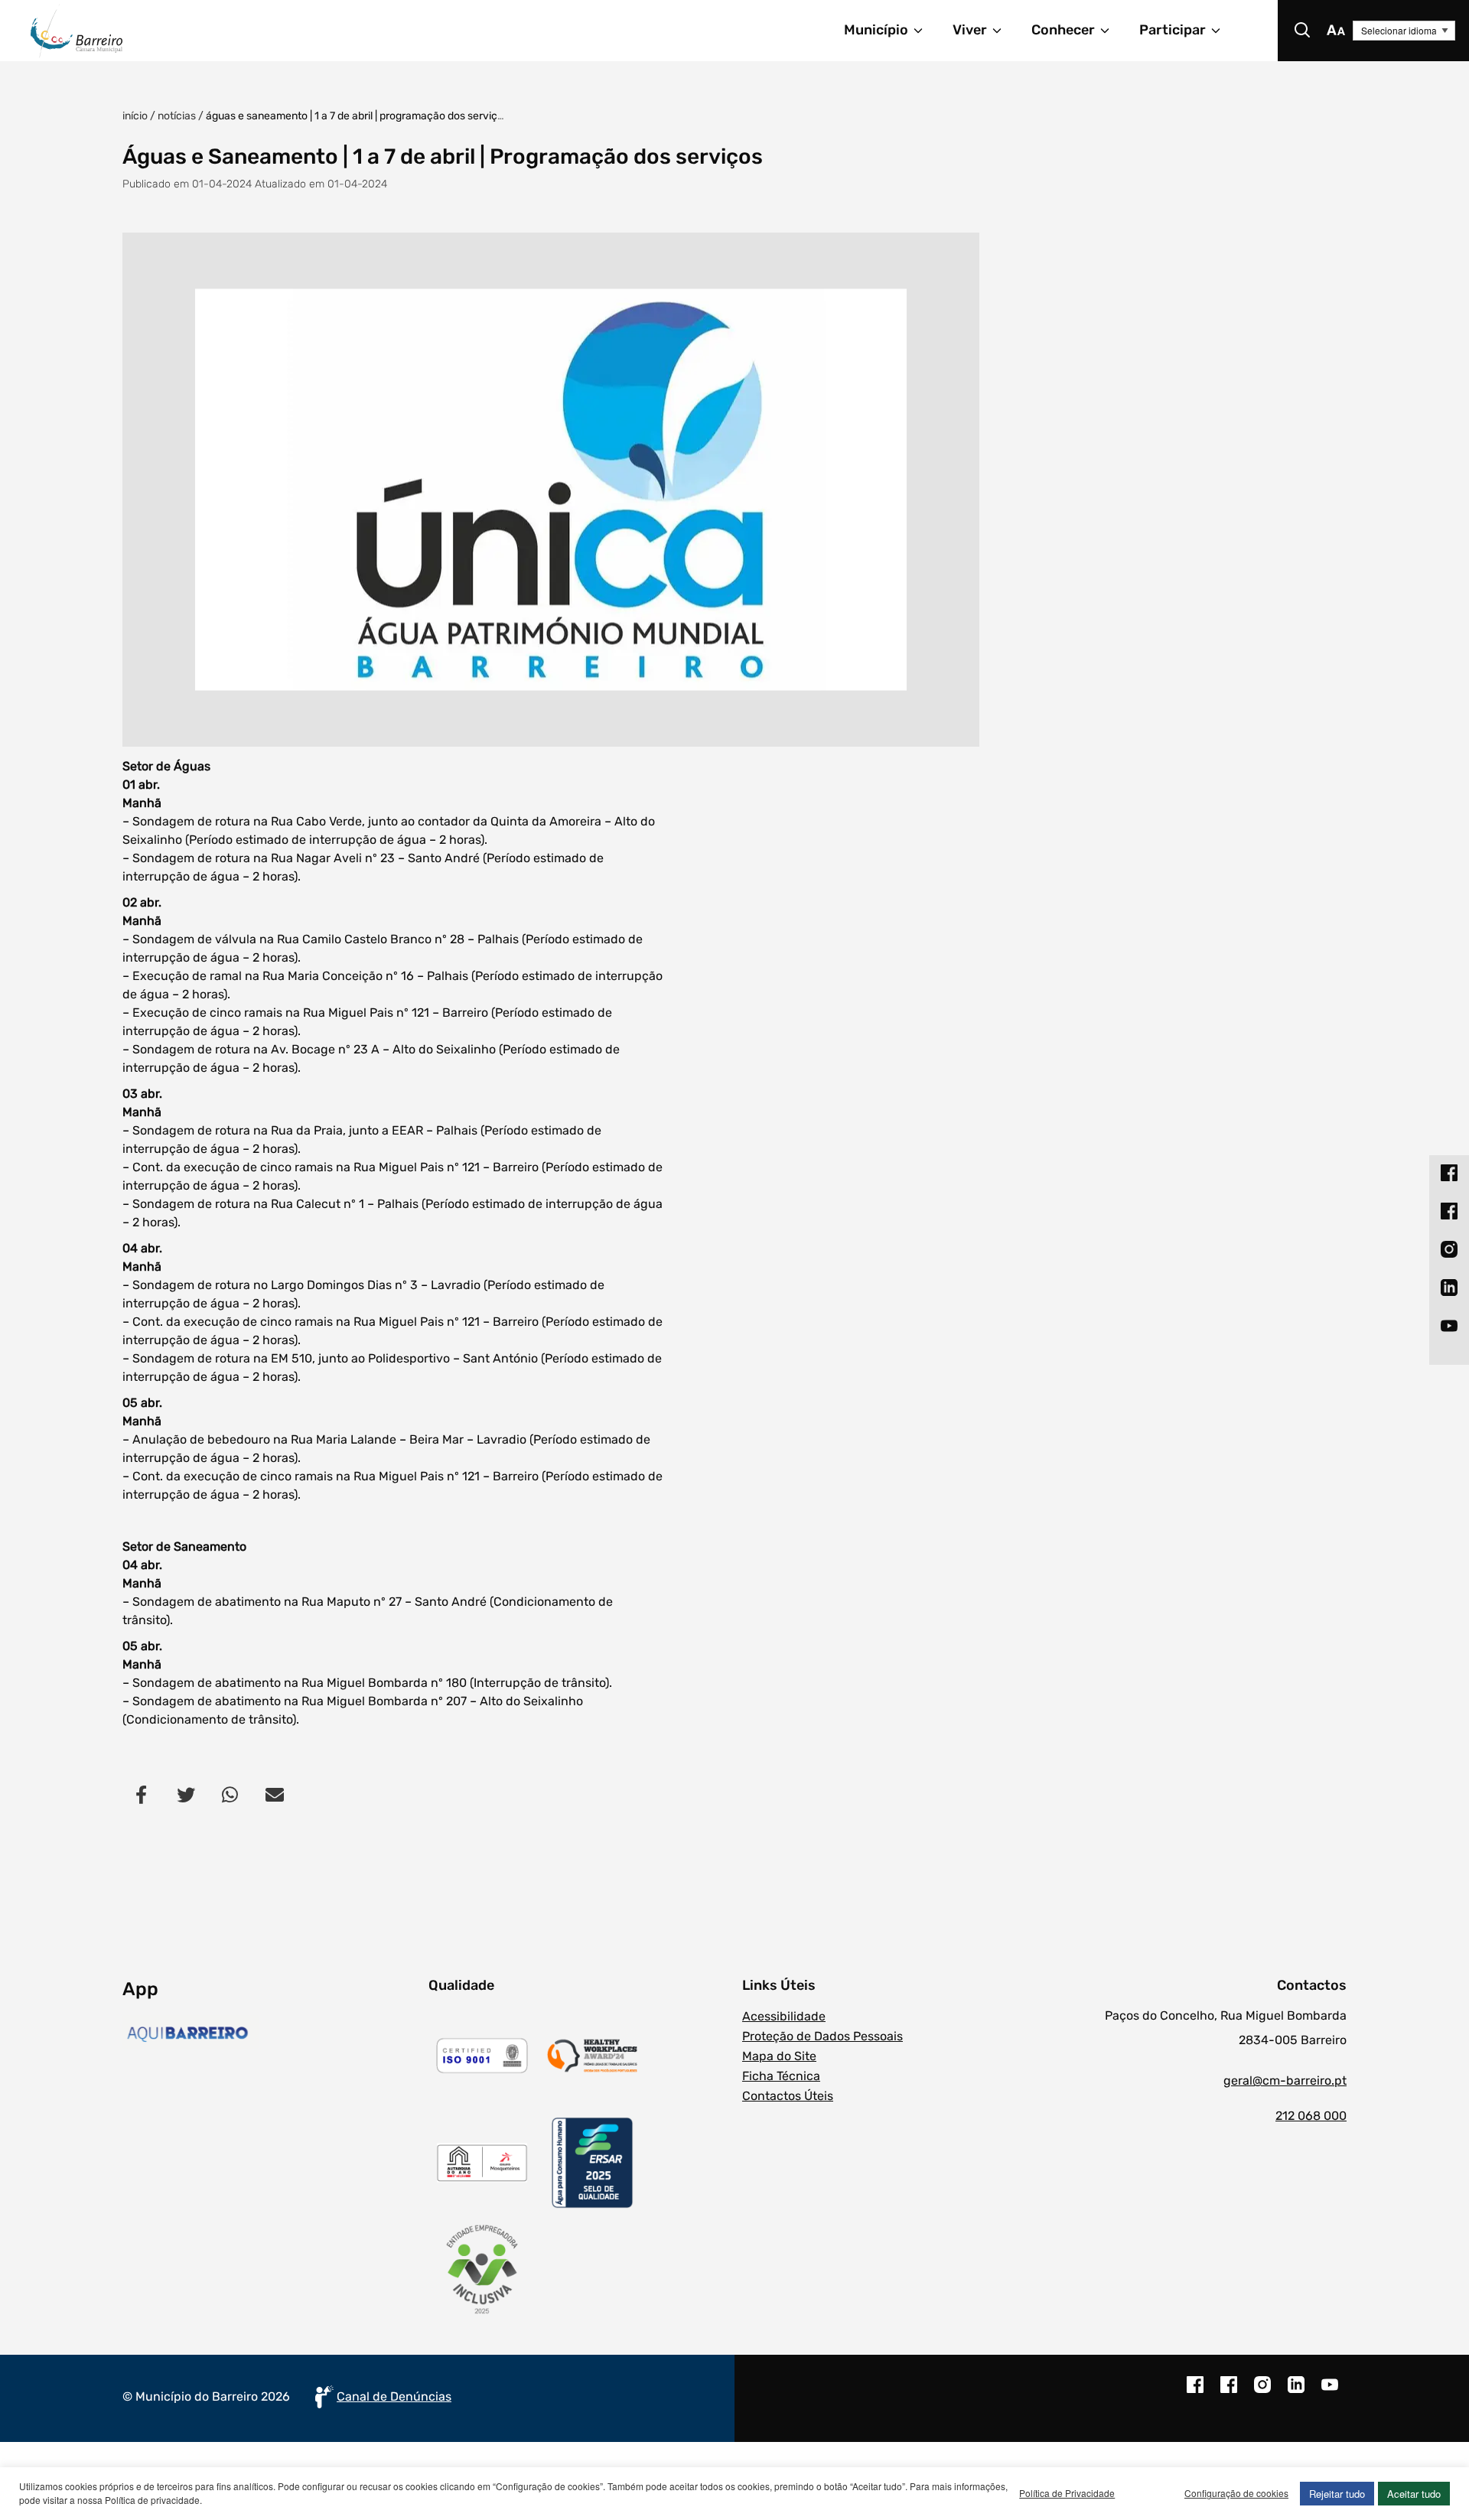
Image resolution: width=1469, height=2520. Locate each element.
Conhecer (1063, 30)
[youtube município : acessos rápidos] (1449, 1325)
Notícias (177, 116)
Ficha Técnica (781, 2076)
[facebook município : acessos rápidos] (1449, 1172)
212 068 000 (1311, 2116)
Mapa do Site (779, 2056)
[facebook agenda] (1229, 2392)
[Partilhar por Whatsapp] (230, 1794)
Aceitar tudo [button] (1414, 2494)
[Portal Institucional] (249, 31)
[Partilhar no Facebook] (142, 1794)
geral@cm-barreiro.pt (1285, 2080)
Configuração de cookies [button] (1236, 2493)
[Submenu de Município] (925, 31)
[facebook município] (1195, 2392)
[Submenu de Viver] (1004, 31)
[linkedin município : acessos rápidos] (1449, 1287)
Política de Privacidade (1067, 2493)
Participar (1173, 30)
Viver (970, 30)
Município (876, 30)
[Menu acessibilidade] (1336, 31)
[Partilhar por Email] (275, 1794)
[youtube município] (1330, 2392)
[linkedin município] (1296, 2392)
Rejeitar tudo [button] (1337, 2494)
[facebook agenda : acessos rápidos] (1449, 1210)
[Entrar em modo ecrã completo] (551, 490)
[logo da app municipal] (272, 2034)
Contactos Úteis (788, 2096)
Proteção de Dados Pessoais (822, 2036)
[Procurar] (1302, 31)
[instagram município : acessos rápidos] (1449, 1249)
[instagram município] (1262, 2392)
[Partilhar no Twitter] (186, 1794)
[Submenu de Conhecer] (1112, 31)
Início (135, 116)
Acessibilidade (784, 2016)
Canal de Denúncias (394, 2396)
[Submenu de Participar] (1223, 31)
